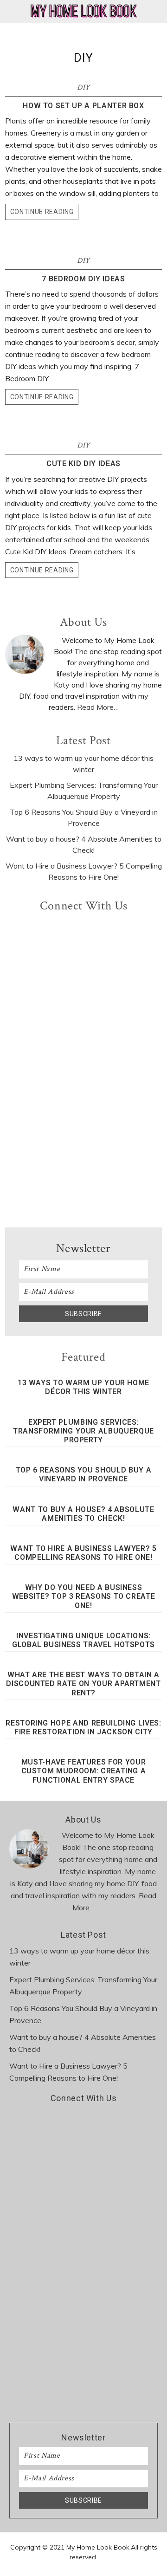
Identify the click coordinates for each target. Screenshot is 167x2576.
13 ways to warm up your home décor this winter (83, 1387)
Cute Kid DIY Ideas (83, 464)
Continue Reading (42, 212)
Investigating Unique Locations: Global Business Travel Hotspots (83, 1640)
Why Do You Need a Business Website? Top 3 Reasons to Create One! (84, 1596)
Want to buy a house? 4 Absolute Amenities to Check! (83, 1514)
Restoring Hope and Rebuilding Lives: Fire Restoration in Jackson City (83, 1727)
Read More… (98, 707)
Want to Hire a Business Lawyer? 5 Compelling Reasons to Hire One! (83, 1553)
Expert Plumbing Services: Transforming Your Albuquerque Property (83, 1431)
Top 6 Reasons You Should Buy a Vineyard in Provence (84, 1474)
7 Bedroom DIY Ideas (83, 279)
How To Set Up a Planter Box (83, 106)
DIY (83, 88)
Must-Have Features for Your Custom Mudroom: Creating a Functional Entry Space (84, 1771)
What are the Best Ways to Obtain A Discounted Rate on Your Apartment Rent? (83, 1684)
